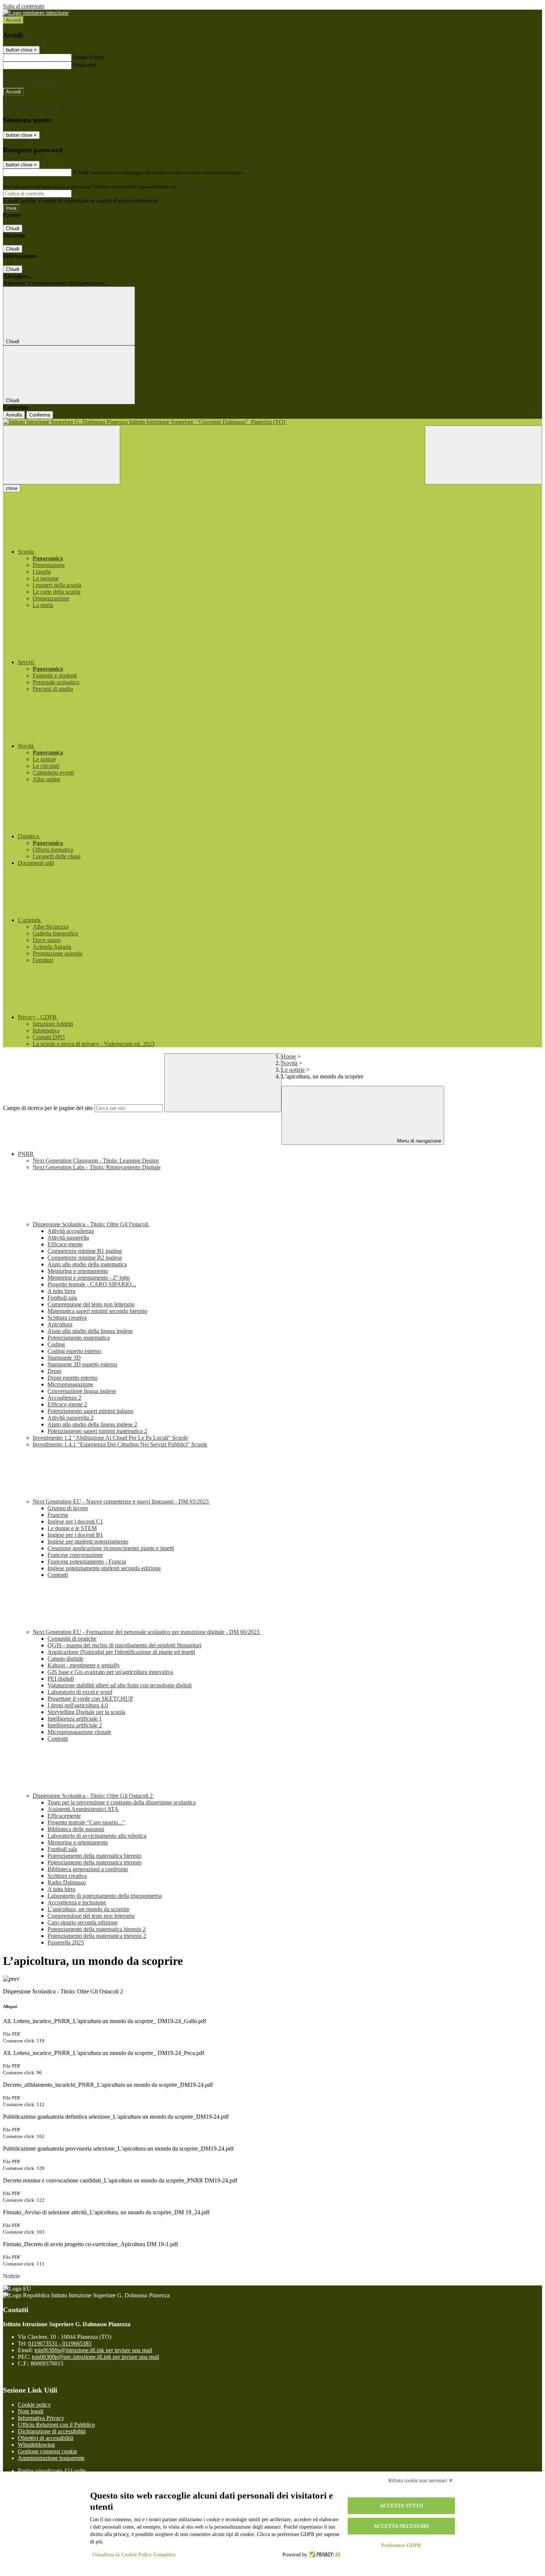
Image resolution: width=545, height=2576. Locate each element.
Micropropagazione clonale (79, 1732)
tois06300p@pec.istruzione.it (95, 2357)
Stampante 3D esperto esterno (82, 1364)
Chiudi (13, 228)
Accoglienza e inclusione (77, 1902)
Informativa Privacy (41, 2418)
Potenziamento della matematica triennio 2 (97, 1936)
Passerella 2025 (66, 1942)
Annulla (14, 415)
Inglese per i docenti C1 (75, 1521)
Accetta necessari (401, 2526)
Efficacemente (64, 1816)
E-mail (81, 172)
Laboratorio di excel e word (80, 1692)
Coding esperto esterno (74, 1351)
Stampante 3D (64, 1358)
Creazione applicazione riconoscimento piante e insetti (111, 1548)
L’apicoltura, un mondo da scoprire (88, 1909)
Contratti (58, 1575)
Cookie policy (34, 2405)
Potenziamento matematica (79, 1338)
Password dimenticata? (30, 78)
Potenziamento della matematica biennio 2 (97, 1929)
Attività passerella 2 (70, 1418)
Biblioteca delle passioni (76, 1829)
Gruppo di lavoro (68, 1508)
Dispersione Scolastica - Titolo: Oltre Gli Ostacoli (91, 1224)
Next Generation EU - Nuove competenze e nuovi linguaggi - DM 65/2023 (121, 1501)
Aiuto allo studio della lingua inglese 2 (92, 1424)
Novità (289, 1063)
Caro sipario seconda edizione (82, 1922)
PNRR (26, 1154)
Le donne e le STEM (72, 1528)
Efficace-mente (65, 1244)
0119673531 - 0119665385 (60, 2343)
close (12, 488)
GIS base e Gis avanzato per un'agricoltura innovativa (110, 1672)
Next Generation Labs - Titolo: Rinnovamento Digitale (97, 1167)
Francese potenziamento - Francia (87, 1561)
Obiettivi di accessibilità (46, 2438)
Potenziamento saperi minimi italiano (90, 1411)
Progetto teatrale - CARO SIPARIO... (92, 1284)
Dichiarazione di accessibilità (52, 2431)
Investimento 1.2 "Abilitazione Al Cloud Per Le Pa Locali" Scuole (110, 1438)
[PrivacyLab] (324, 2555)
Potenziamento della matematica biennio (94, 1856)
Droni (54, 1371)
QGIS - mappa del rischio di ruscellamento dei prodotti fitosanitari (124, 1645)
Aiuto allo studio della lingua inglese (90, 1331)
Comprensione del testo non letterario (91, 1304)
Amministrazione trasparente (51, 2458)
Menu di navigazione (418, 1141)
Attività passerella (68, 1238)
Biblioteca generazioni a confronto (88, 1869)
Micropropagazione (70, 1384)
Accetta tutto (401, 2506)
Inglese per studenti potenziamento (88, 1541)
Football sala (62, 1298)
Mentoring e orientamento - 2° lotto (89, 1278)
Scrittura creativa (67, 1318)
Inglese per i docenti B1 (75, 1535)
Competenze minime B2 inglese (85, 1258)
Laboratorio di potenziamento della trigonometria (105, 1896)
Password (84, 65)
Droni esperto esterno (72, 1378)
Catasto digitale (65, 1659)
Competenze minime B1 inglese (85, 1251)
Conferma (40, 415)
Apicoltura (60, 1324)
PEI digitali (61, 1679)
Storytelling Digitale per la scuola (86, 1712)
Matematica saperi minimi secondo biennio (97, 1311)
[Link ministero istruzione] (36, 13)
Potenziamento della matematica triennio (95, 1862)
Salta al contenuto (24, 6)
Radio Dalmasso (67, 1882)
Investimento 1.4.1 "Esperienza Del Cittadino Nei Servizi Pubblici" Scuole (120, 1444)
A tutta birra (61, 1291)
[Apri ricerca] (483, 455)
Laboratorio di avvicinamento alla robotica (97, 1836)
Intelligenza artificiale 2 (75, 1725)
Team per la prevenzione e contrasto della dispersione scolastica (122, 1802)
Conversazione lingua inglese (82, 1391)
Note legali (31, 2411)
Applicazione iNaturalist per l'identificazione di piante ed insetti (121, 1652)
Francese (58, 1515)
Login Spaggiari (193, 187)
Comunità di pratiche (72, 1639)
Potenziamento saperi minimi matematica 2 (97, 1431)
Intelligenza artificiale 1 (75, 1719)
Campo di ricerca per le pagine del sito (48, 1108)
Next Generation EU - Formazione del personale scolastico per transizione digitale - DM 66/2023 (147, 1632)
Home (289, 1056)
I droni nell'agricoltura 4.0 (78, 1705)
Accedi (13, 20)
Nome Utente (89, 57)
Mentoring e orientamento (78, 1271)
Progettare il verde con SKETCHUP (90, 1699)
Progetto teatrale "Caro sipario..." (86, 1822)
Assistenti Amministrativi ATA (83, 1809)
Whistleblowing (36, 2445)
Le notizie (293, 1070)
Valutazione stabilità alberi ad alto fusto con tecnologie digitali (120, 1685)
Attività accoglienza (71, 1231)
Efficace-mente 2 (67, 1404)
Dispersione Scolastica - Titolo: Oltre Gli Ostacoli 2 (93, 1796)
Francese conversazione (75, 1555)
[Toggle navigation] (62, 455)
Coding (56, 1344)
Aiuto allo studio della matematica (87, 1264)
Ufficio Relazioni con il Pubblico (56, 2425)
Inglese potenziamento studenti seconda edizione (104, 1568)
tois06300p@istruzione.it (93, 2350)
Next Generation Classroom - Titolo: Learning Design (96, 1161)
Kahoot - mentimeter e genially (84, 1665)
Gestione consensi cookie (47, 2451)
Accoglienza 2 (64, 1398)
